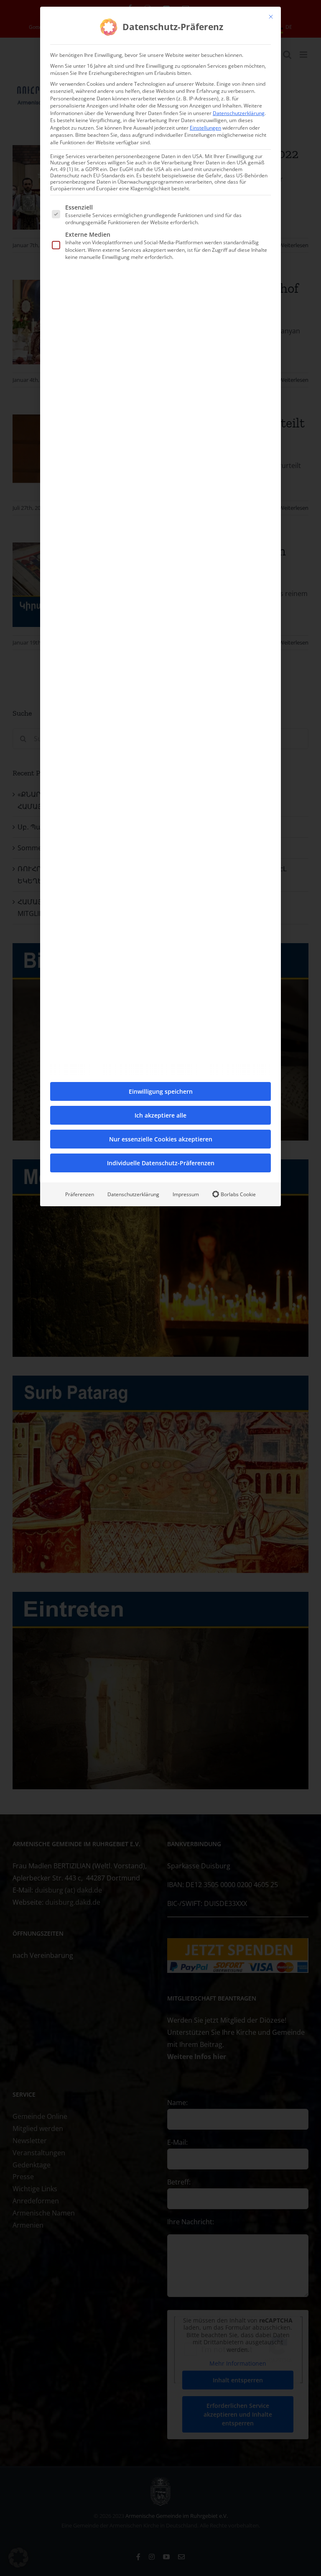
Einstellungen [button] (205, 128)
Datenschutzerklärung (239, 113)
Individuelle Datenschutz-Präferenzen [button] (161, 1163)
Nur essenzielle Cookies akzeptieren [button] (161, 1139)
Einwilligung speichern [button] (161, 1091)
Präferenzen (80, 1194)
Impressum (186, 1194)
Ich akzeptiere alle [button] (160, 1115)
